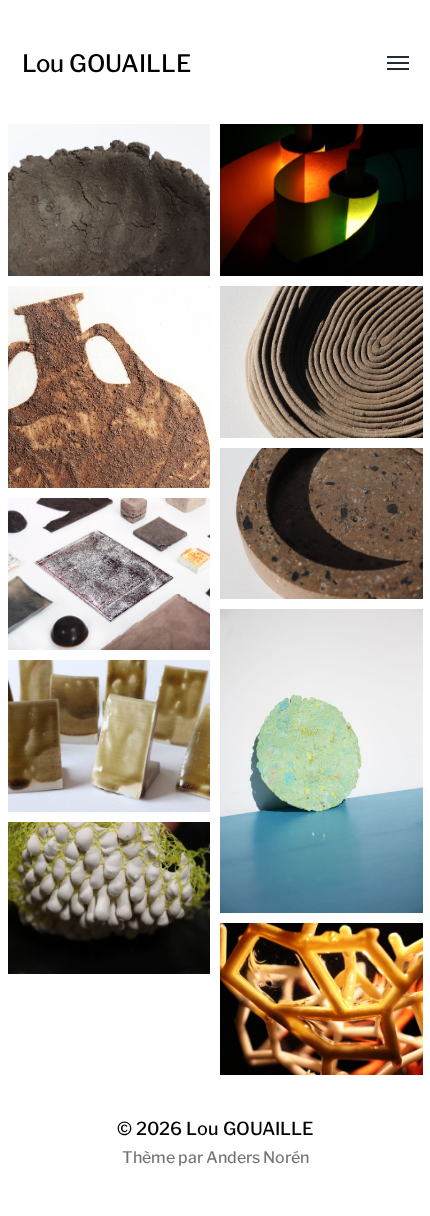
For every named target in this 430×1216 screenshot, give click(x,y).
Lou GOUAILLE (106, 63)
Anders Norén (257, 1157)
